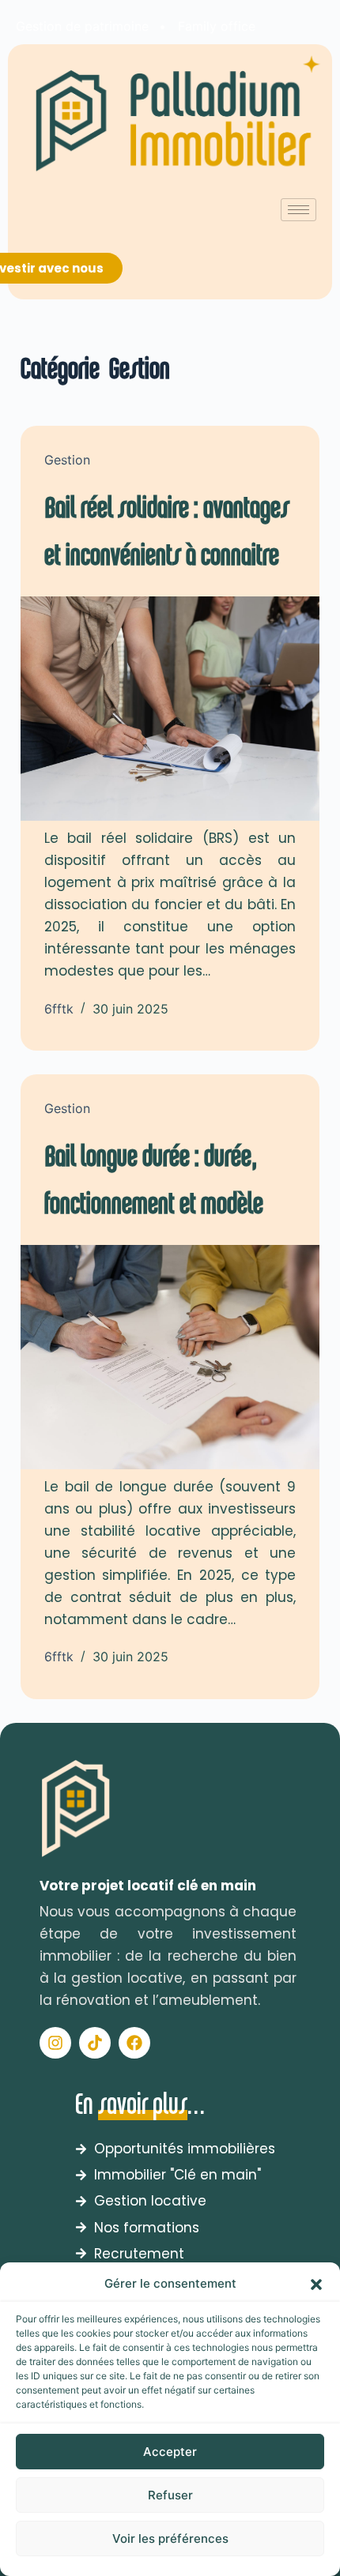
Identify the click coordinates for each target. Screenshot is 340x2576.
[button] (316, 2285)
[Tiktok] (95, 2043)
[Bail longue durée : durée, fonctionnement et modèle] (170, 1357)
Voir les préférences (170, 2538)
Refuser (170, 2495)
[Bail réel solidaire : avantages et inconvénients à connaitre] (170, 709)
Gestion (67, 460)
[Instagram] (55, 2043)
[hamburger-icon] (298, 210)
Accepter (170, 2452)
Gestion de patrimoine (82, 26)
